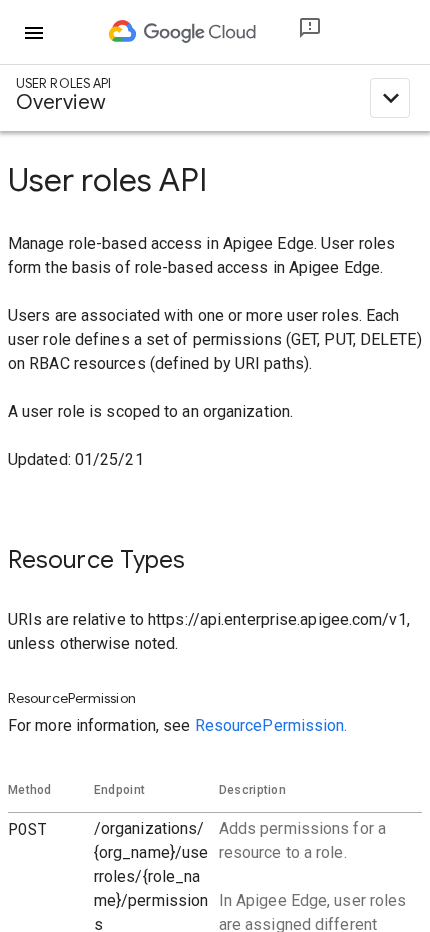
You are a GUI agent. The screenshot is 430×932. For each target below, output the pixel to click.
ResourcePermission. (271, 725)
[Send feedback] (294, 32)
